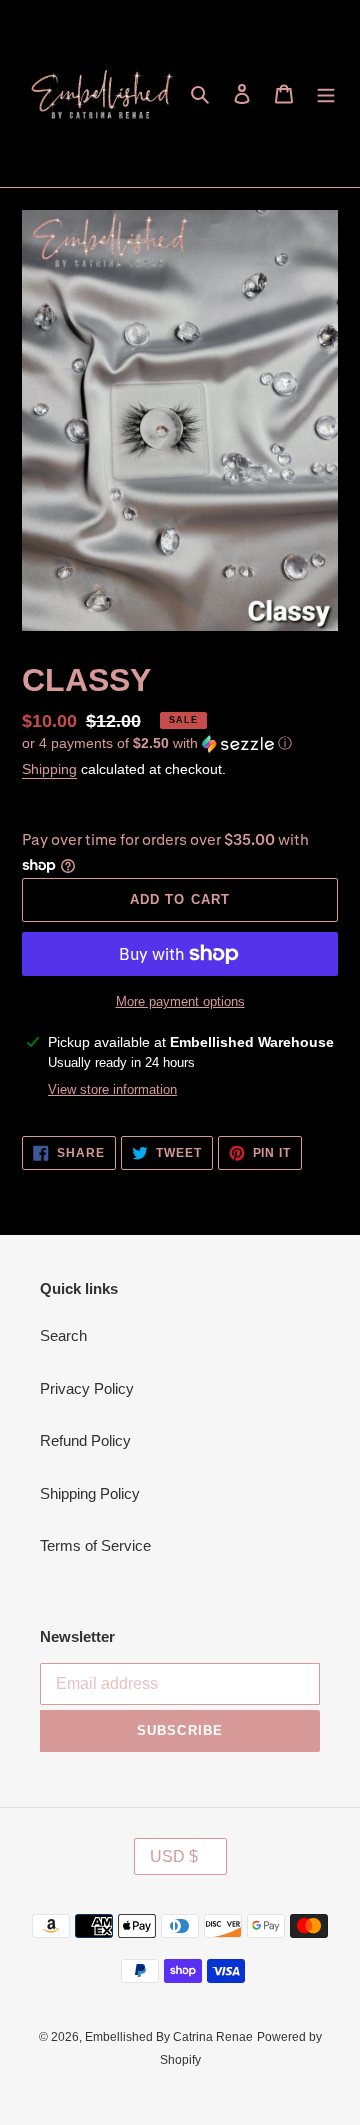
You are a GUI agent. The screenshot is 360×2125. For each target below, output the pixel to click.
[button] (157, 743)
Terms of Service (95, 1545)
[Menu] (326, 93)
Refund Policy (85, 1440)
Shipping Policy (90, 1493)
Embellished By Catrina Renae (169, 2037)
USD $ (174, 1856)
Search (63, 1335)
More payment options (180, 1001)
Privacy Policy (87, 1388)
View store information (112, 1089)
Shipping (49, 769)
